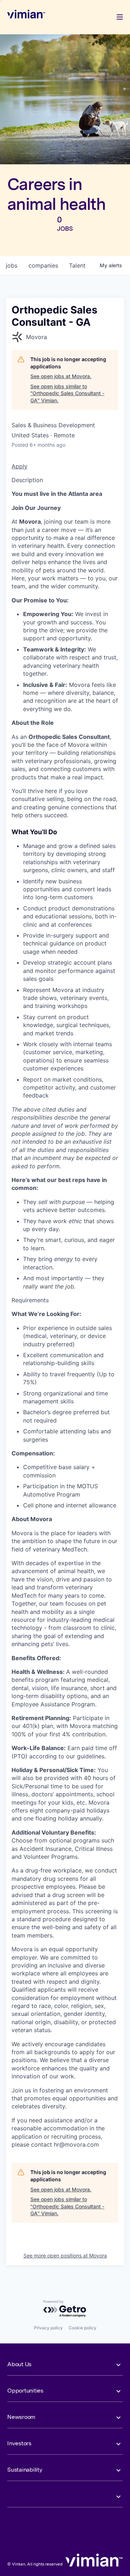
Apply (19, 466)
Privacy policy (48, 2328)
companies (43, 265)
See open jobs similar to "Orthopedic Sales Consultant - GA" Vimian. (67, 393)
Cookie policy (83, 2328)
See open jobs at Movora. (61, 376)
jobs (12, 265)
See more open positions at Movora (65, 2255)
